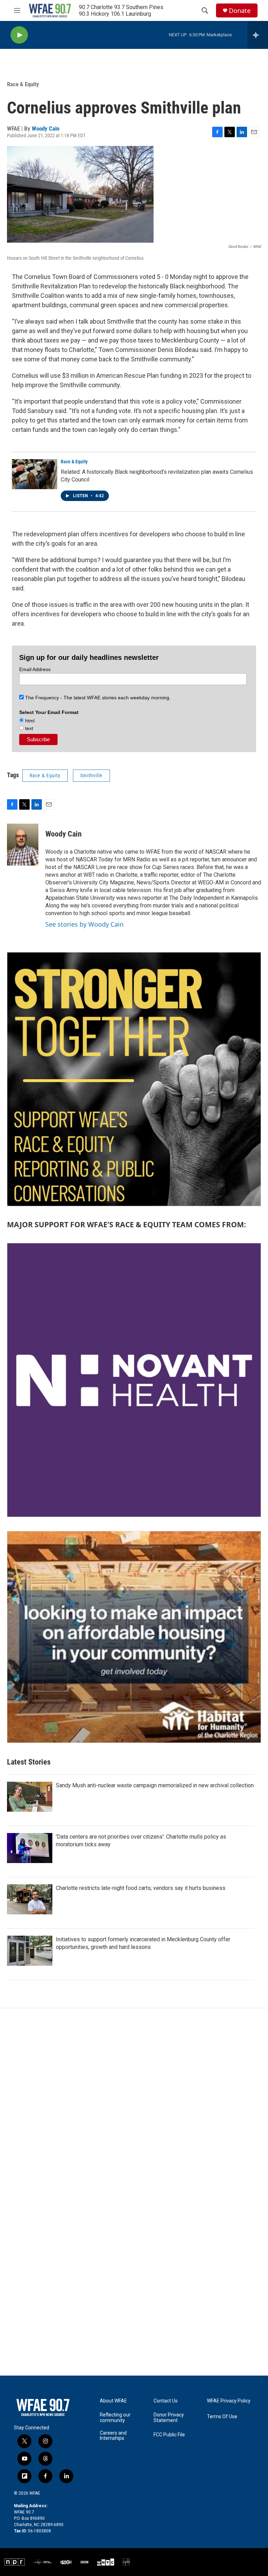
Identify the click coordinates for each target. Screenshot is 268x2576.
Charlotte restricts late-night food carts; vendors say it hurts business (141, 1888)
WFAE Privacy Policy (229, 2401)
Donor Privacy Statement (169, 2418)
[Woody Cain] (23, 845)
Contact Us (166, 2401)
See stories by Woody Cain (84, 924)
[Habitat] (134, 1637)
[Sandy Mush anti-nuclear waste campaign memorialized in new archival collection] (30, 1797)
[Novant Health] (134, 1380)
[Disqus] (134, 2103)
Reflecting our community (115, 2418)
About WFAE (113, 2401)
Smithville (91, 775)
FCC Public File (169, 2435)
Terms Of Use (222, 2417)
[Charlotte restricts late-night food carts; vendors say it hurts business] (30, 1899)
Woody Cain (46, 128)
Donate (240, 11)
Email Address (35, 669)
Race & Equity (23, 84)
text (28, 728)
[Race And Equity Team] (134, 1079)
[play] (19, 35)
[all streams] (258, 35)
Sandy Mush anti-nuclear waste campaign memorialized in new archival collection (155, 1785)
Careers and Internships (113, 2436)
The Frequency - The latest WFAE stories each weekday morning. (97, 698)
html (29, 721)
